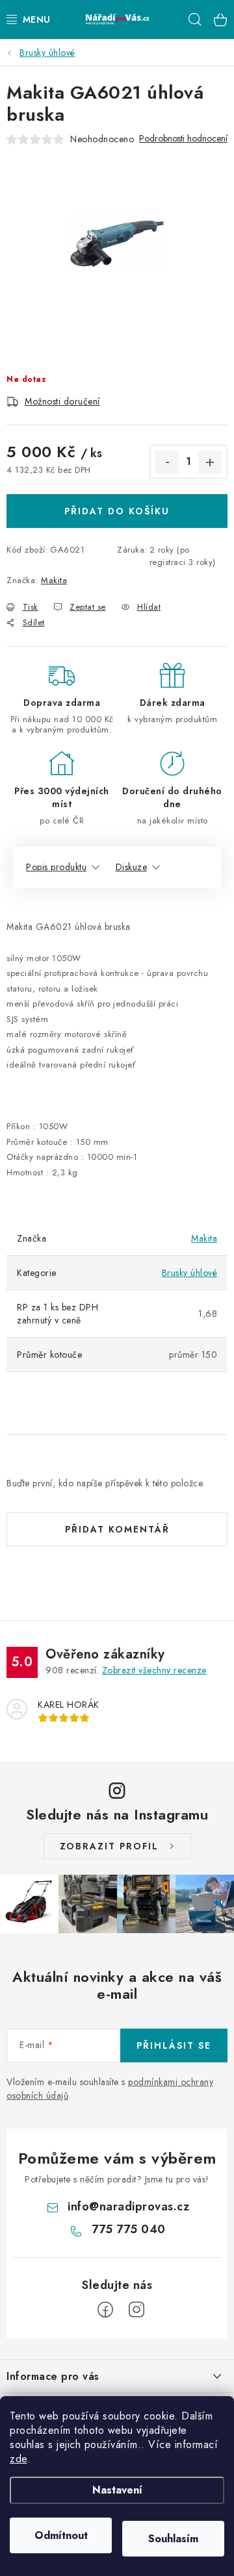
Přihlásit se (174, 2045)
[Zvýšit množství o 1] (210, 462)
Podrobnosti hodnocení (183, 139)
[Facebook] (105, 2310)
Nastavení (117, 2490)
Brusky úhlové (190, 1273)
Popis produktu (56, 867)
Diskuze (132, 867)
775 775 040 (129, 2229)
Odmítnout (61, 2535)
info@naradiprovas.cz (128, 2207)
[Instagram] (136, 2310)
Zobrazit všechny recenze (154, 1670)
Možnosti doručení (62, 401)
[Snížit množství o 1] (167, 462)
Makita (54, 580)
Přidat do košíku (117, 511)
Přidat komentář (117, 1529)
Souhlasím (173, 2539)
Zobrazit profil (109, 1846)
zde (19, 2459)
